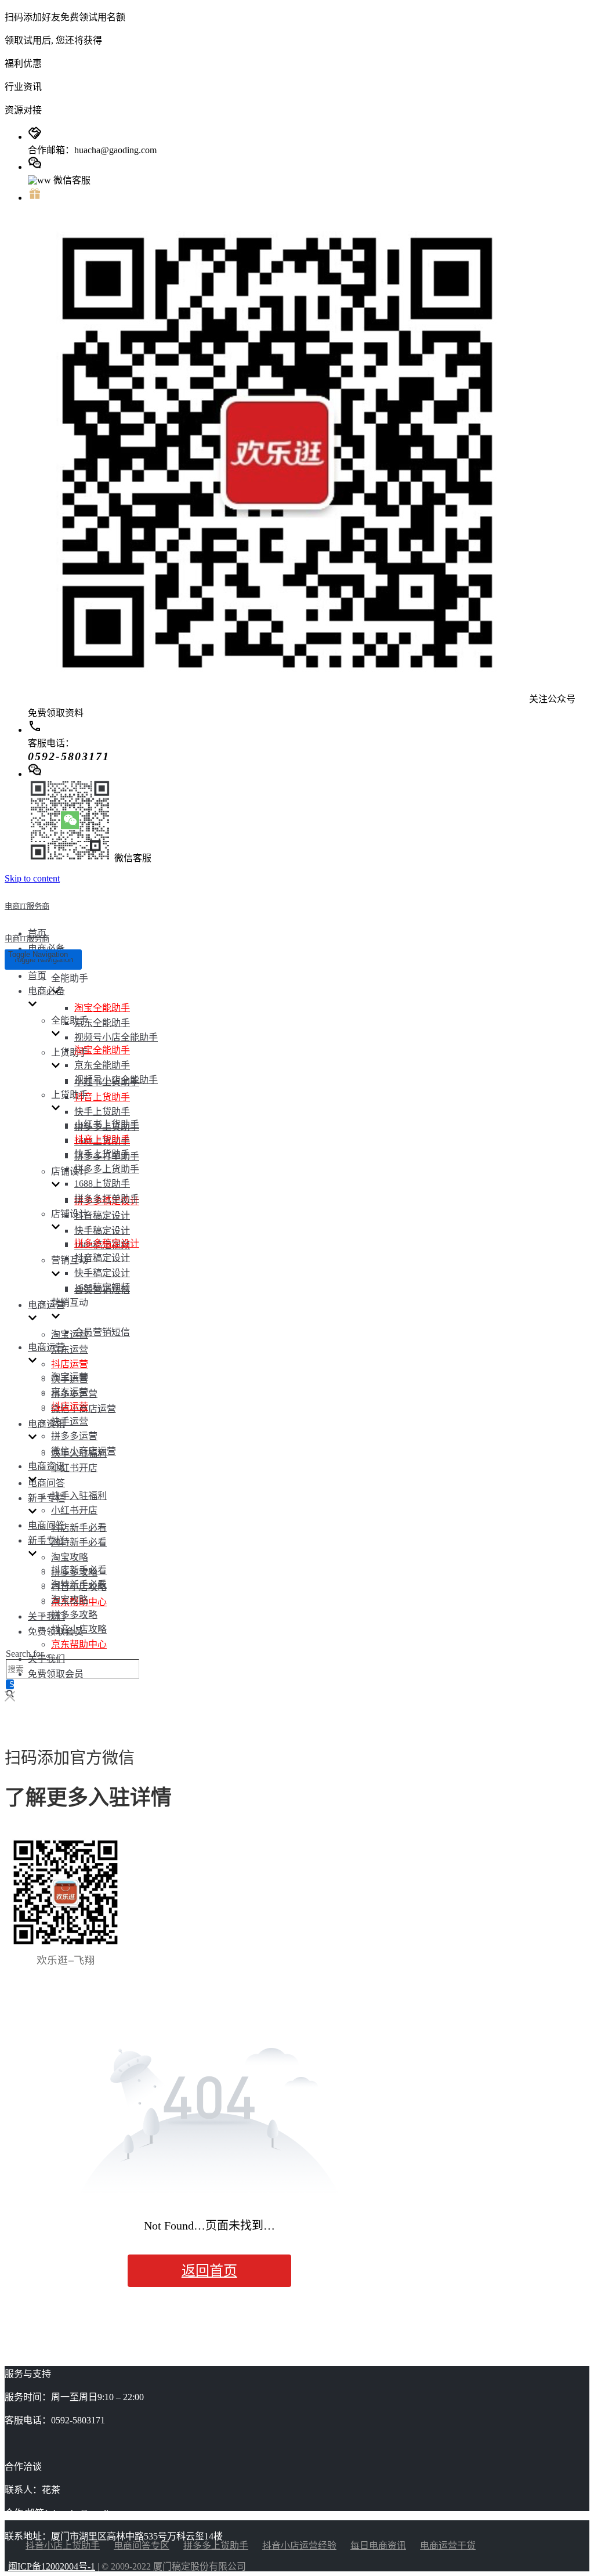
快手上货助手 (102, 1112)
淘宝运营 (70, 1334)
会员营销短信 (102, 1332)
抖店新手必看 (79, 1528)
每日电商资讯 (378, 2546)
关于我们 (46, 1616)
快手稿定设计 (102, 1231)
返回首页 (209, 2271)
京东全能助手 (102, 1023)
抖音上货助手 (102, 1097)
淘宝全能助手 (102, 1008)
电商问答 (46, 1483)
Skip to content (32, 878)
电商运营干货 (448, 2546)
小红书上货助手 (107, 1124)
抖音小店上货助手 (63, 2546)
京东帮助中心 (79, 1644)
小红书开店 (74, 1468)
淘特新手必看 (79, 1542)
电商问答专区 (142, 2546)
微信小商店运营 (84, 1451)
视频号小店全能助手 (116, 1037)
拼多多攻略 (74, 1615)
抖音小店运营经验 (299, 2546)
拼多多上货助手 (107, 1169)
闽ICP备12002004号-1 (52, 2566)
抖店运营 (70, 1364)
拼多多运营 (74, 1436)
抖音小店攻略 (79, 1629)
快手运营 (70, 1421)
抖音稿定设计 (102, 1215)
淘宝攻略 (70, 1557)
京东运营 (70, 1350)
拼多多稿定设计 (107, 1243)
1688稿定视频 (102, 1287)
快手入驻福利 (79, 1496)
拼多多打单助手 (107, 1199)
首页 (37, 976)
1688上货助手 (102, 1184)
